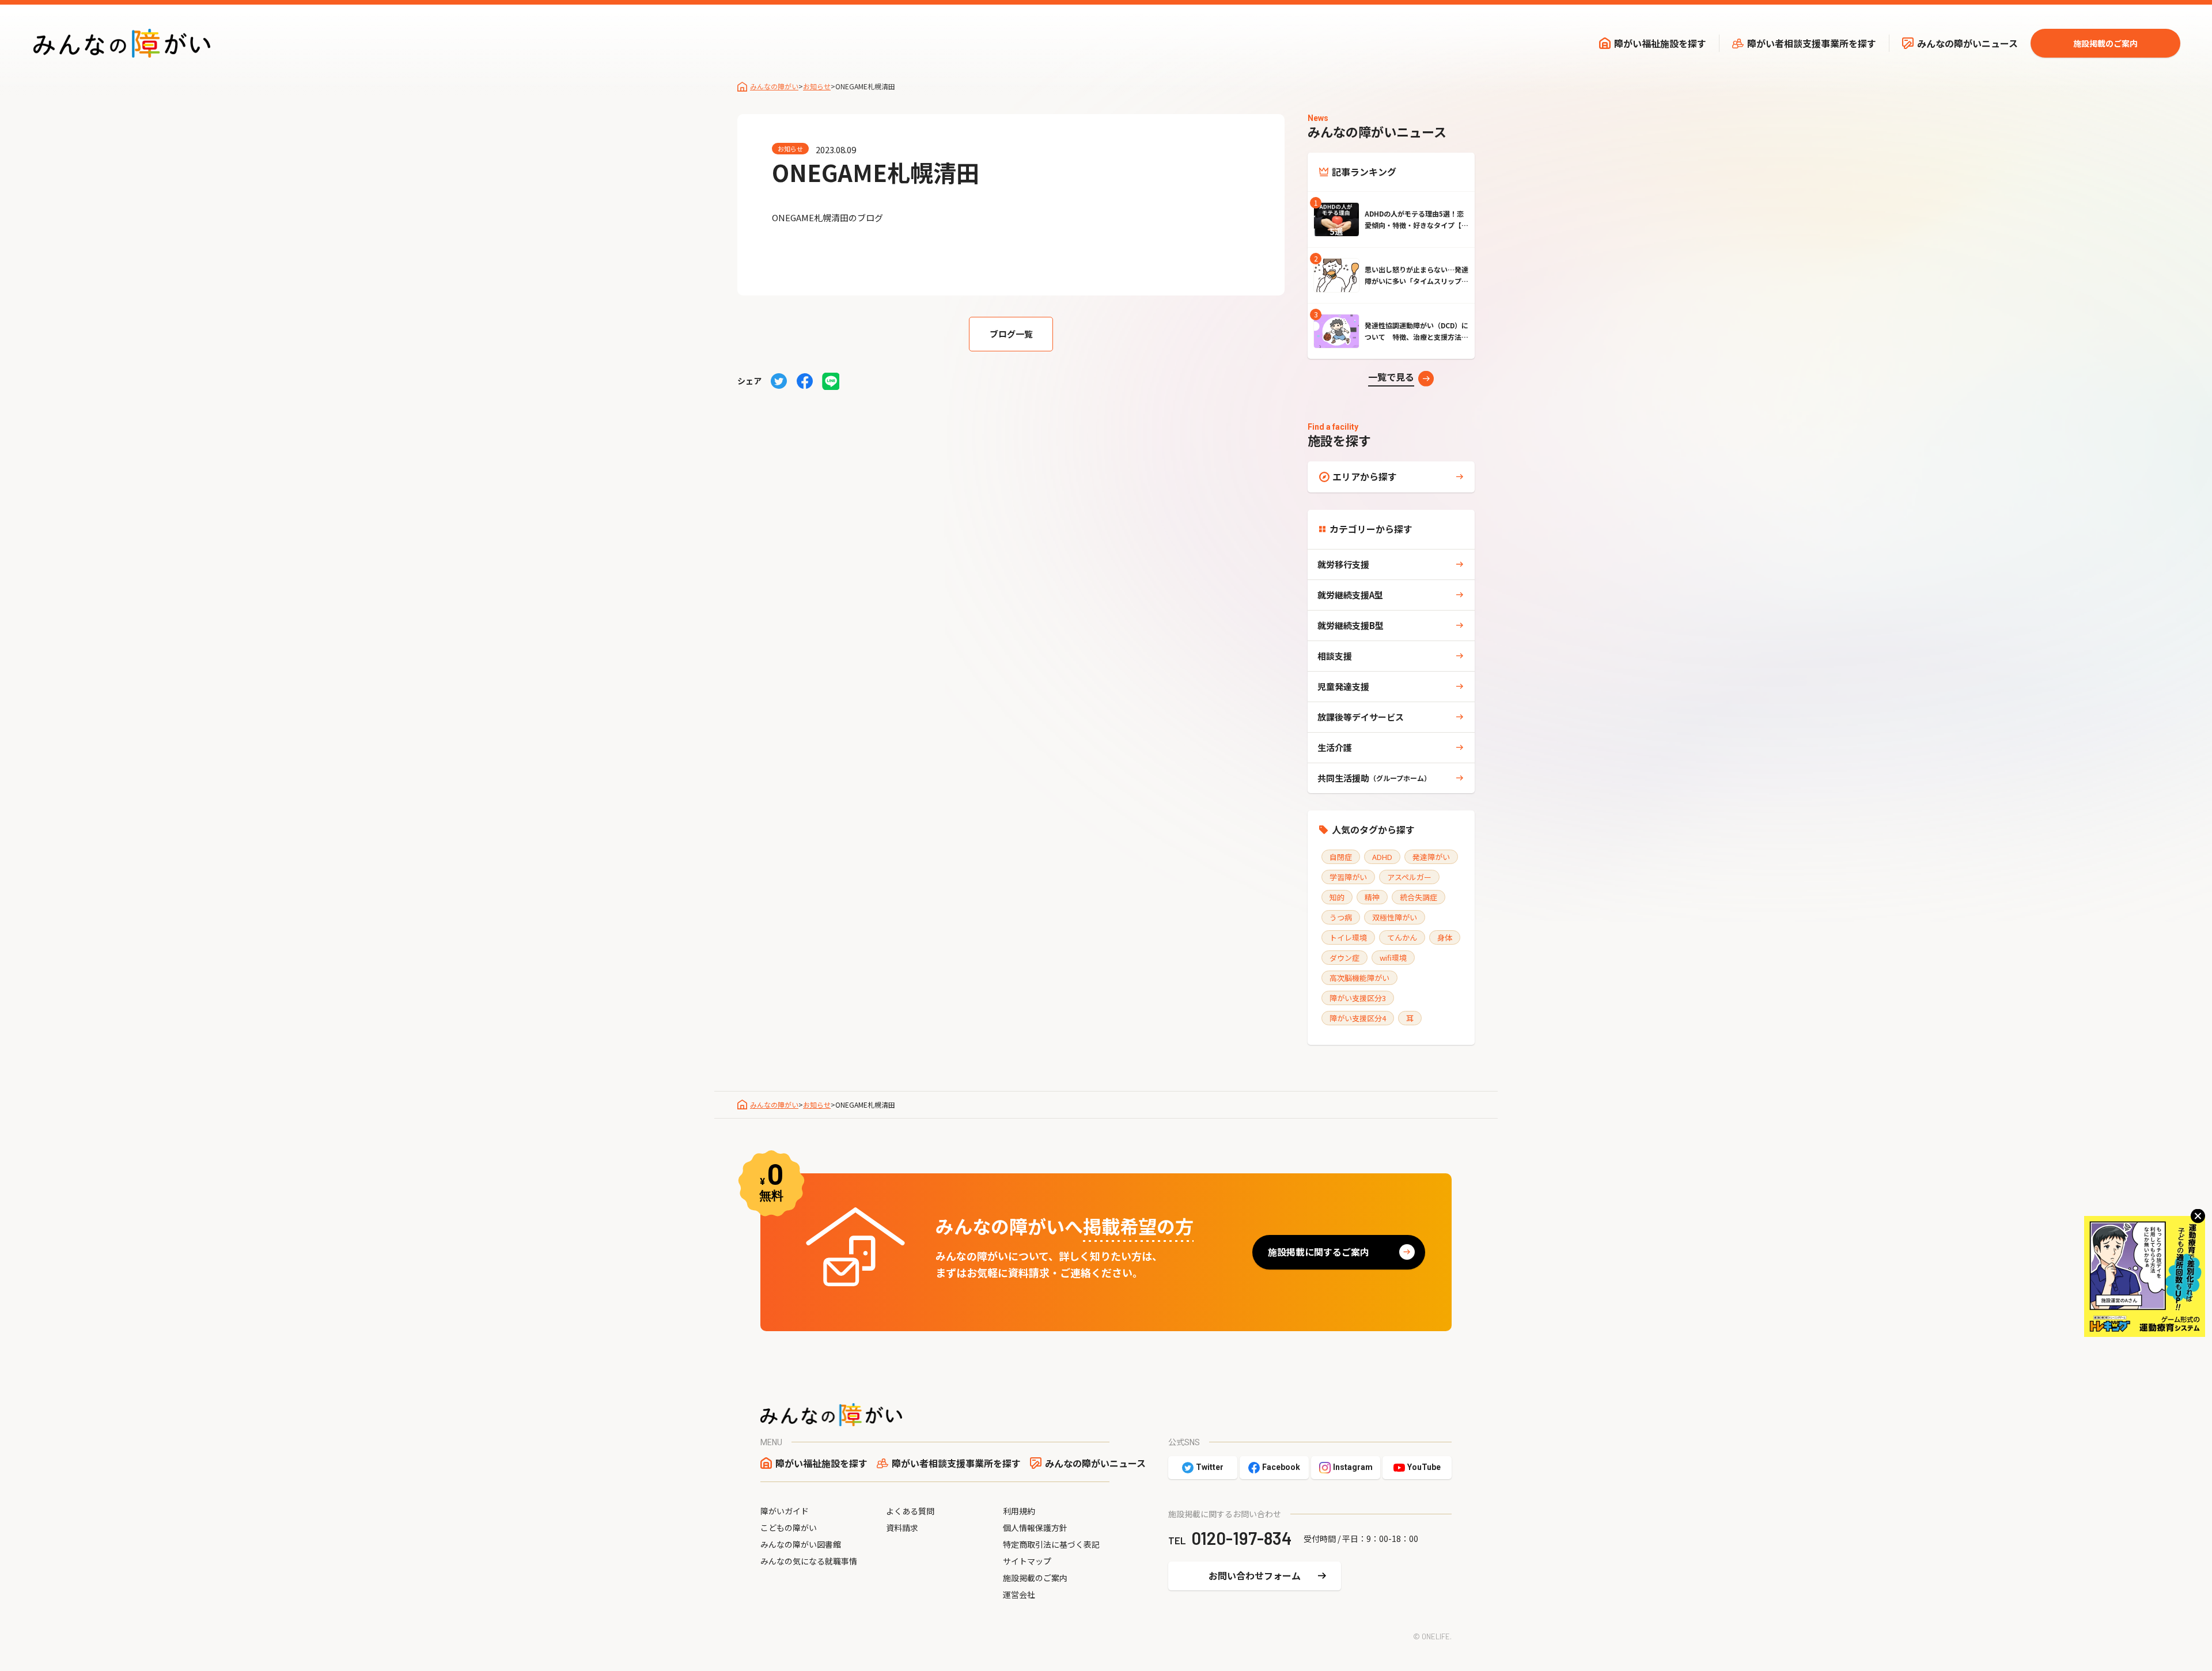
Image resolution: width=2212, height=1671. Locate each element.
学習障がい (1348, 877)
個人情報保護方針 (1035, 1528)
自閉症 (1341, 857)
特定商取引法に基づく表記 (1051, 1544)
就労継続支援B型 (1351, 625)
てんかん (1402, 937)
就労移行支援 (1343, 564)
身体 (1445, 937)
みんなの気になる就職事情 (809, 1561)
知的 (1337, 897)
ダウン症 (1344, 958)
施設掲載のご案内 (2105, 43)
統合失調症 (1419, 897)
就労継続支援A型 (1350, 595)
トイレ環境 (1348, 937)
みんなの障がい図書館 (801, 1544)
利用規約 (1019, 1511)
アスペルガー (1409, 877)
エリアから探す (1365, 476)
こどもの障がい (789, 1528)
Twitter (1210, 1467)
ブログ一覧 (1011, 334)
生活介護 (1335, 747)
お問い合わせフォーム (1255, 1575)
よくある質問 (910, 1511)
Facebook (1281, 1467)
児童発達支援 (1343, 686)
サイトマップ (1027, 1561)
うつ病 (1341, 917)
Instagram (1353, 1467)
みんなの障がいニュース (1967, 43)
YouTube (1424, 1467)
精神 (1372, 897)
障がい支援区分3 (1358, 998)
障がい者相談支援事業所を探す (1812, 43)
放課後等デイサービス (1361, 717)
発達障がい (1431, 857)
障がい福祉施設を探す (1660, 43)
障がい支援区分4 (1358, 1018)
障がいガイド (785, 1511)
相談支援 (1335, 656)
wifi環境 (1393, 958)
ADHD (1382, 857)
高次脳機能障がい (1359, 978)
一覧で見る (1391, 377)
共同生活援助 (1374, 778)
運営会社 (1019, 1594)
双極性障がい (1395, 917)
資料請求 (902, 1528)
